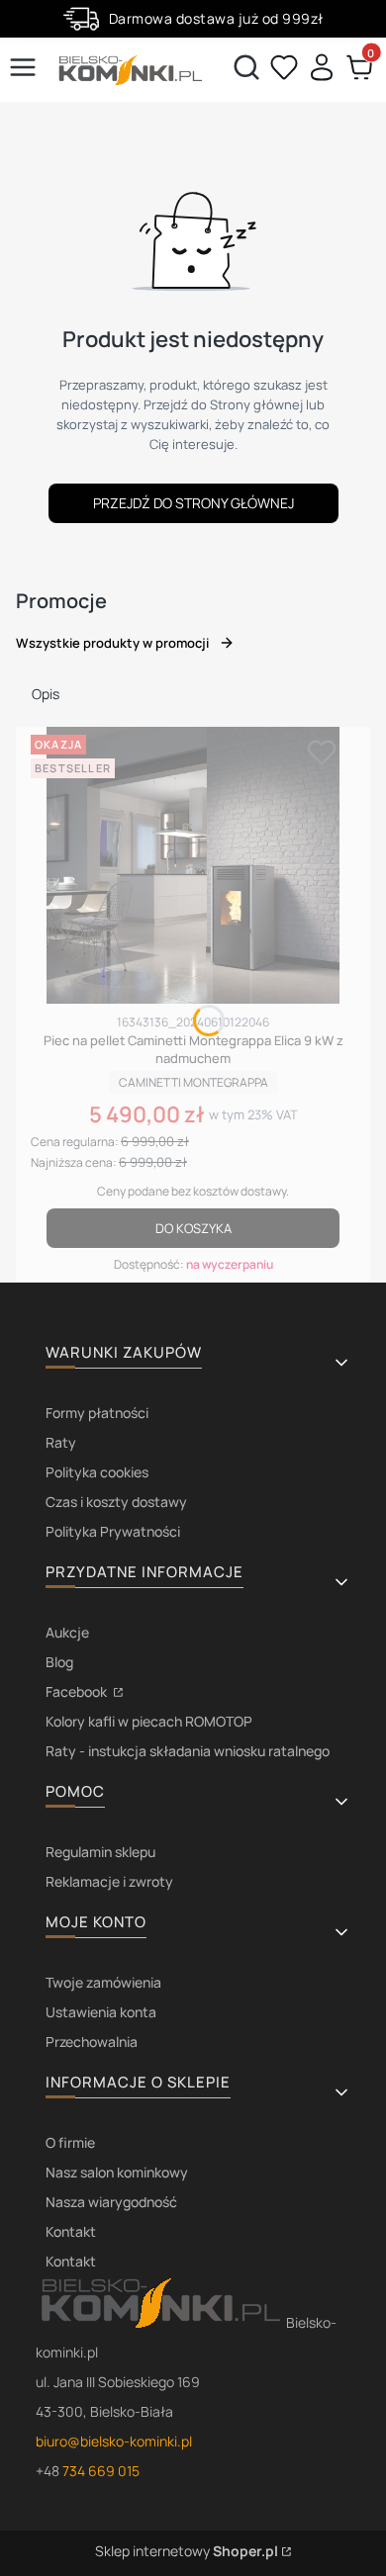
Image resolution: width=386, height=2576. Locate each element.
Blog (59, 1662)
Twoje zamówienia (103, 1982)
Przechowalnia (92, 2042)
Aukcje (67, 1632)
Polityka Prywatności (113, 1531)
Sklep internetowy (187, 2551)
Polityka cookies (97, 1472)
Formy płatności (97, 1413)
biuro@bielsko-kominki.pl (114, 2441)
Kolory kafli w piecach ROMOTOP (149, 1721)
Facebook (78, 1691)
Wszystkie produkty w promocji (112, 643)
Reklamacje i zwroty (109, 1881)
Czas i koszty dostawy (116, 1502)
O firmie (70, 2142)
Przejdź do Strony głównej (193, 503)
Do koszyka (193, 1228)
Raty (61, 1442)
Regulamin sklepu (100, 1852)
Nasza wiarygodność (111, 2202)
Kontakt (71, 2231)
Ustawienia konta (101, 2012)
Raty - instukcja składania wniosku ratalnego (188, 1751)
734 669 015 (101, 2471)
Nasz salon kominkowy (117, 2172)
